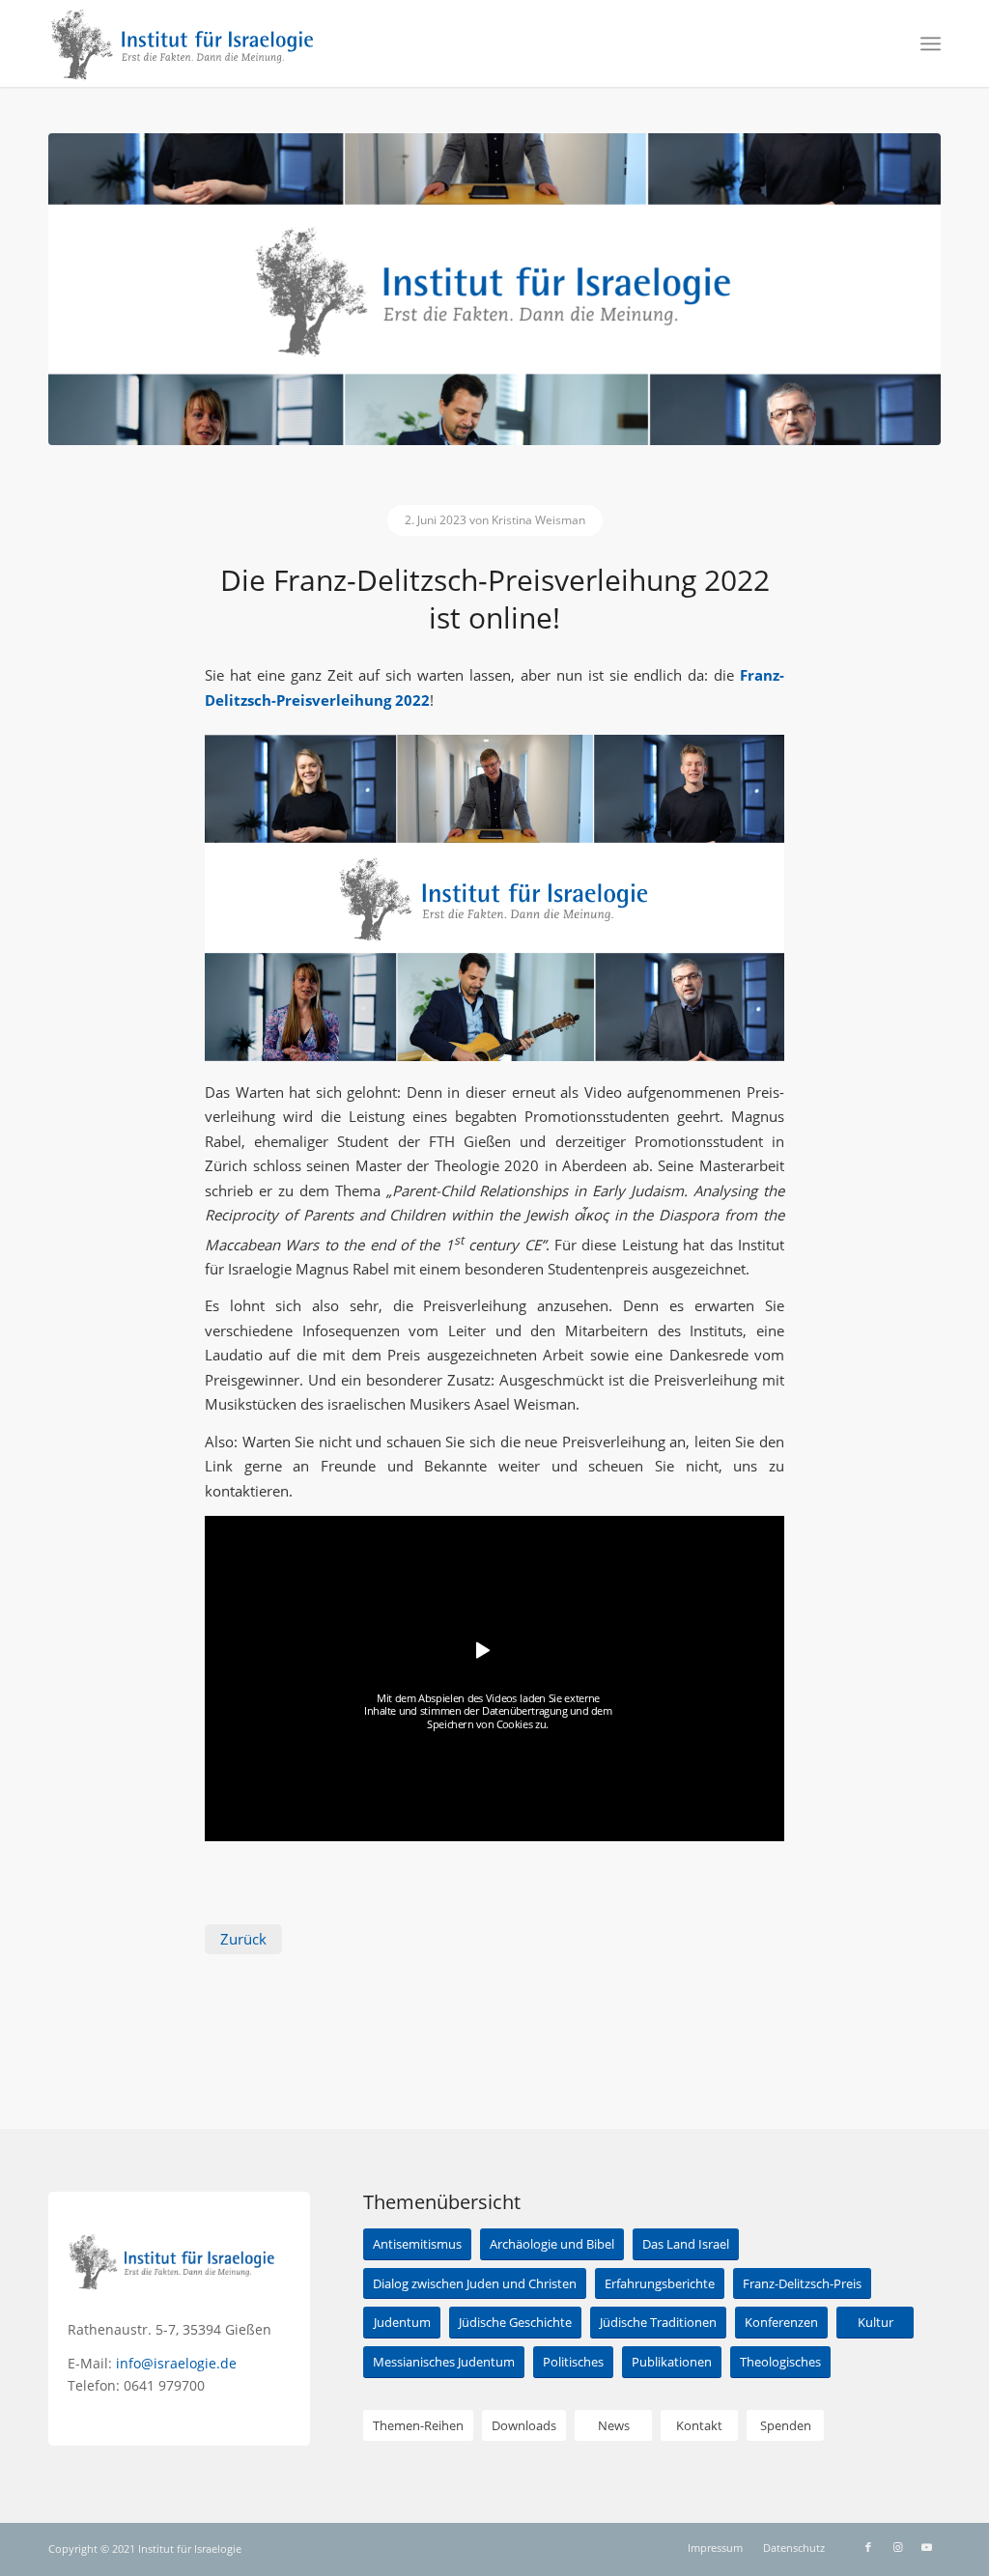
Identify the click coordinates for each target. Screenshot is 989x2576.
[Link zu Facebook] (868, 2547)
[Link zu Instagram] (897, 2547)
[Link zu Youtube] (926, 2547)
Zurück (243, 1939)
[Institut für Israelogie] (183, 43)
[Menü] (931, 43)
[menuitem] (931, 43)
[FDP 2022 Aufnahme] (494, 289)
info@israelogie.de (176, 2363)
